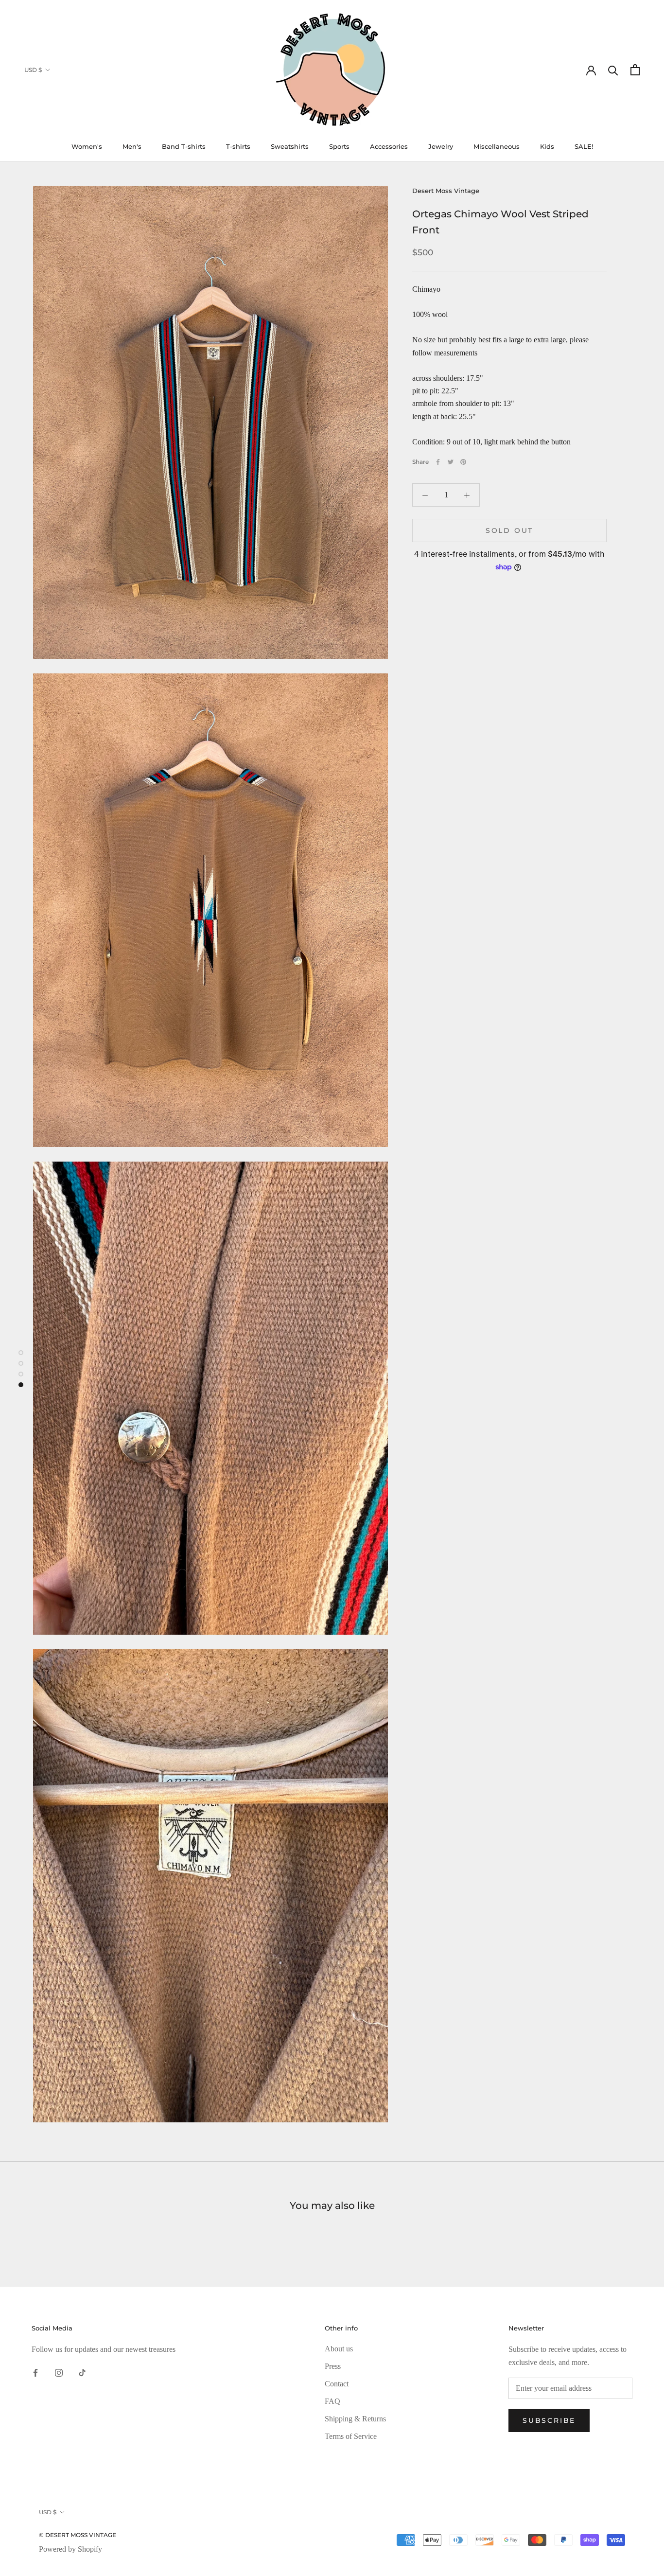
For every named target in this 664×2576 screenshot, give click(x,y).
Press (333, 2366)
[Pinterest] (463, 462)
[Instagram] (59, 2372)
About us (339, 2349)
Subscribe (549, 2420)
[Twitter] (451, 462)
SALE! (584, 146)
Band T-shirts (184, 146)
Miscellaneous (497, 146)
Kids (547, 146)
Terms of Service (351, 2436)
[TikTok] (82, 2372)
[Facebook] (438, 462)
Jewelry (441, 146)
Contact (337, 2384)
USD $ (33, 70)
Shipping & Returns (355, 2419)
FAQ (332, 2401)
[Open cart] (635, 70)
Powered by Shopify (70, 2549)
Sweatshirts (290, 146)
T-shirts (238, 146)
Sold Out (509, 530)
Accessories (389, 146)
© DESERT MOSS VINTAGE (78, 2535)
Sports (339, 146)
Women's (87, 146)
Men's (132, 146)
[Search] (613, 70)
